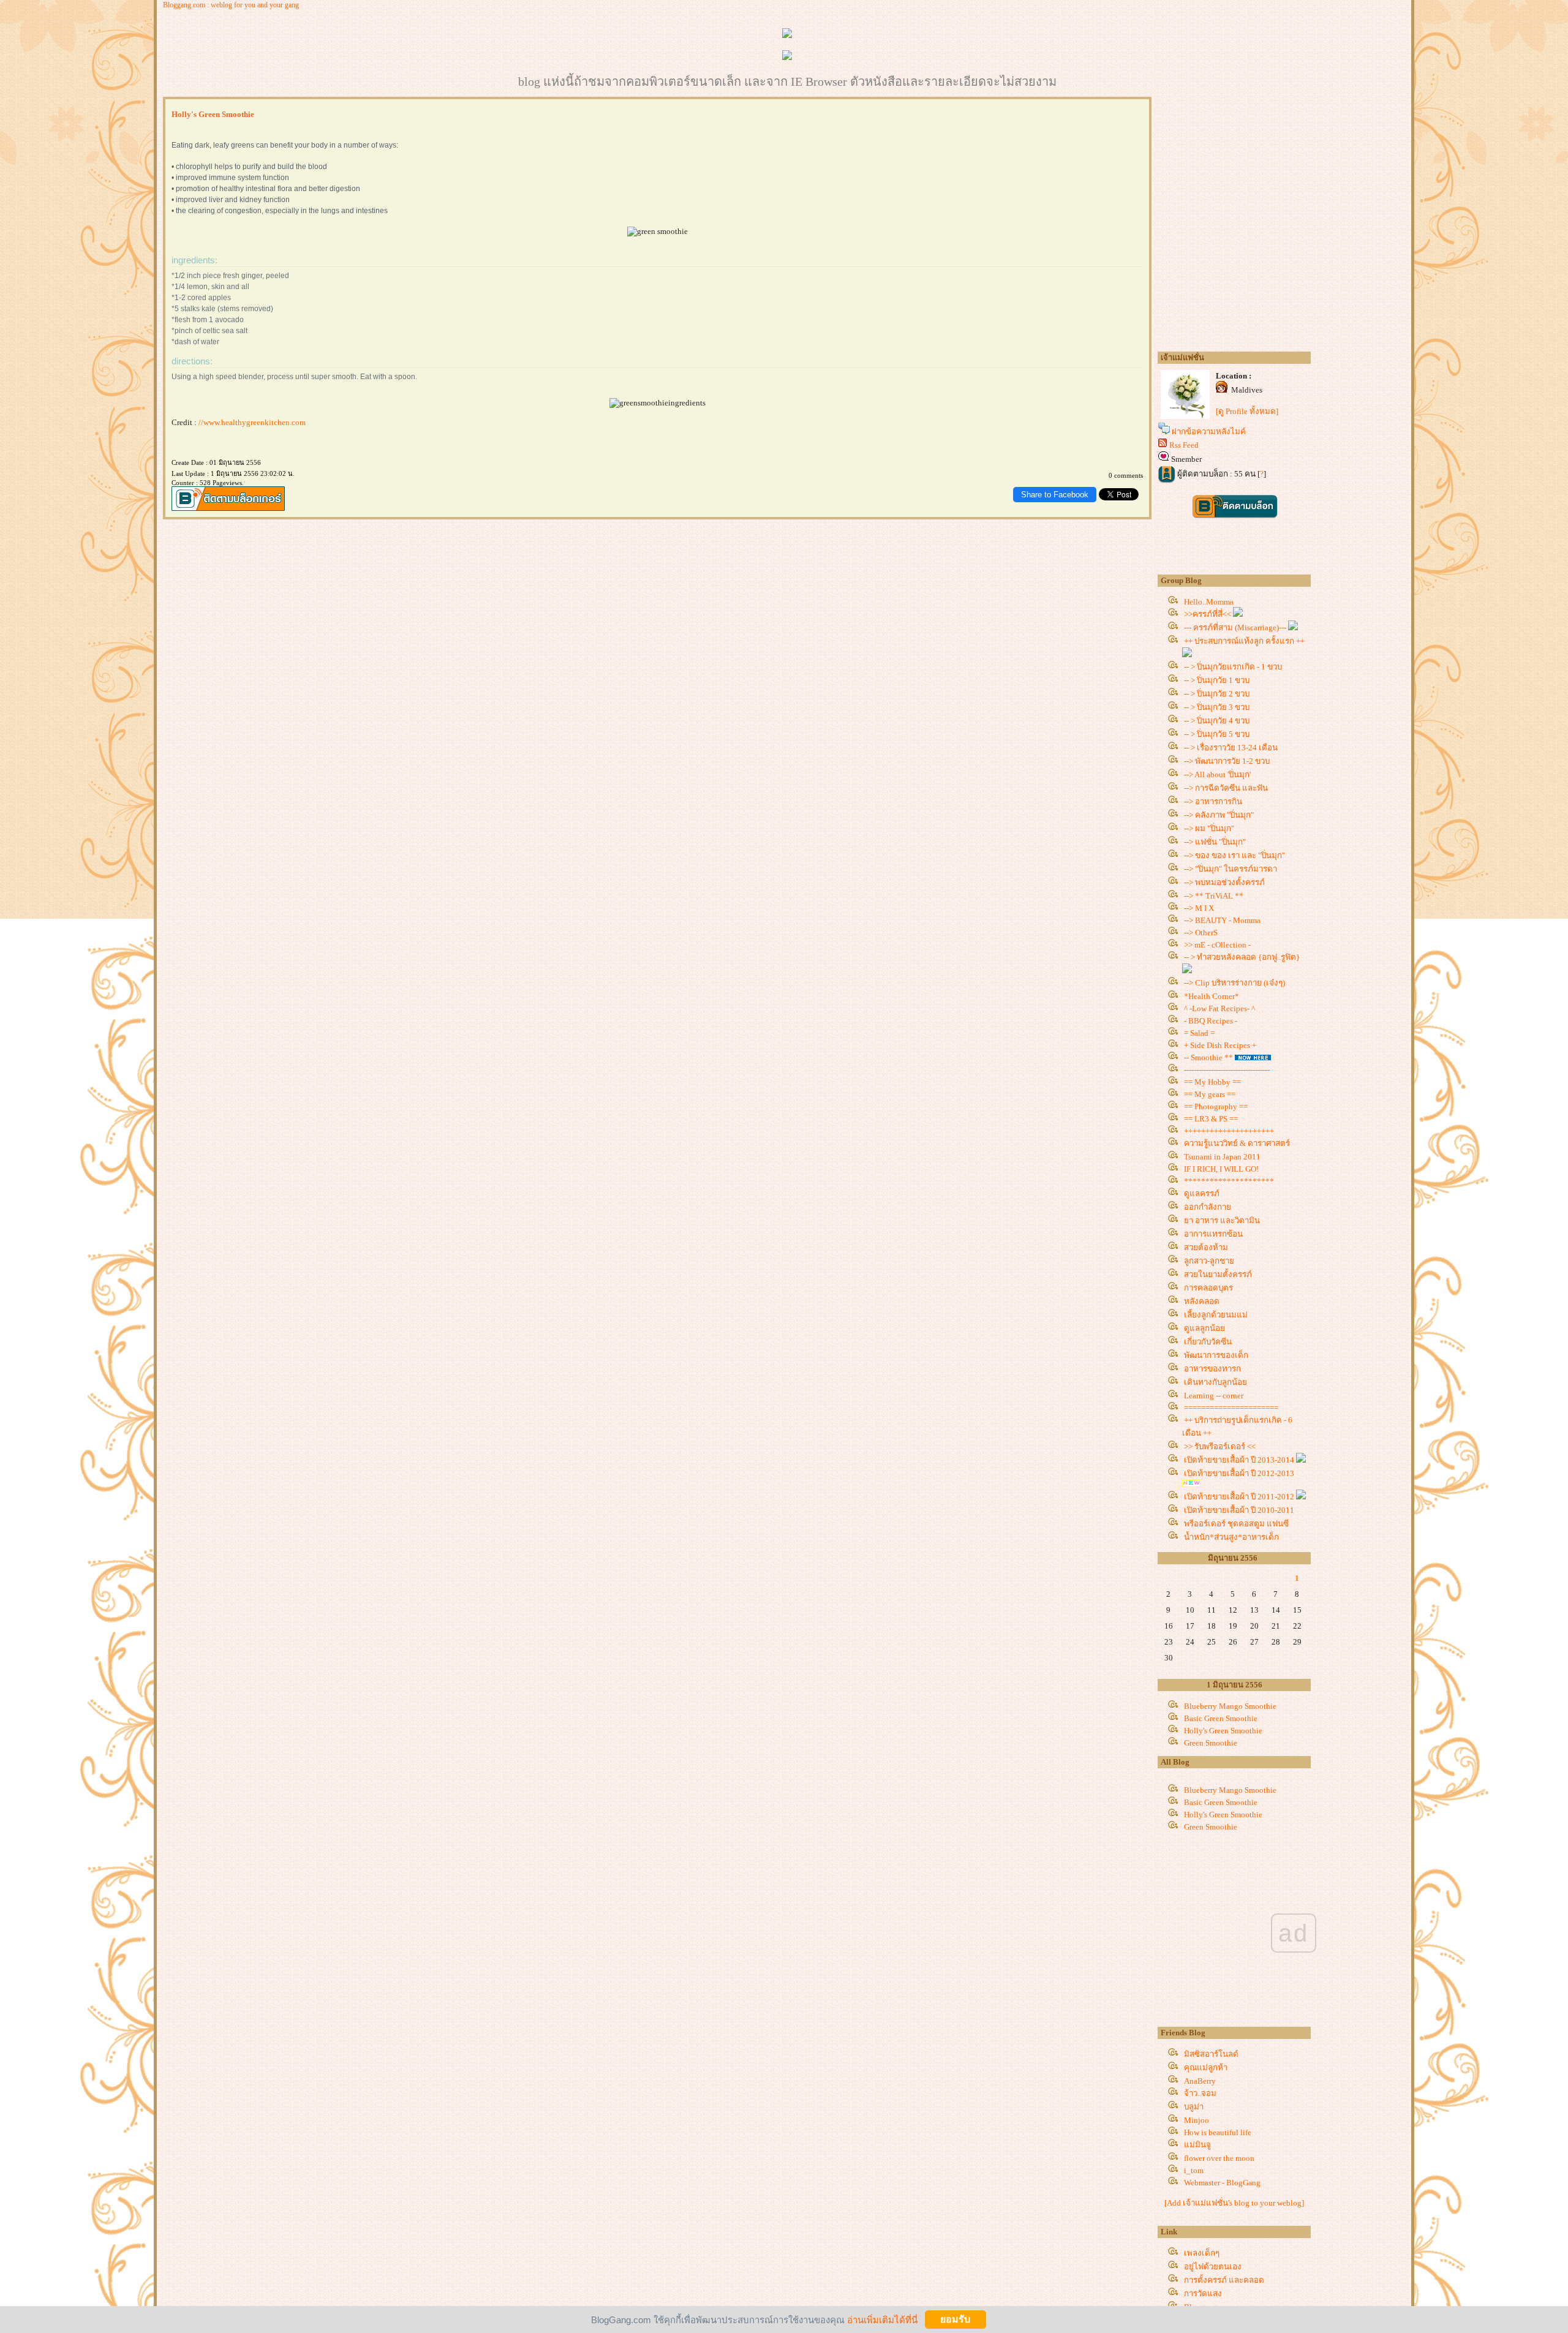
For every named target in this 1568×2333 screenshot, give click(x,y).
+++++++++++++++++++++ (1229, 1131)
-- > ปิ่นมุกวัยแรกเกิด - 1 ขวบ (1233, 667)
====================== (1231, 1408)
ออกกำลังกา (1208, 1207)
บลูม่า (1194, 2107)
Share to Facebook (1055, 495)
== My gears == (1210, 1094)
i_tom (1194, 2170)
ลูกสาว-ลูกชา (1209, 1261)
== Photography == (1216, 1106)
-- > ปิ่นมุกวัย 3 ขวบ (1217, 707)
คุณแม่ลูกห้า (1206, 2067)
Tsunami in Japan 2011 (1222, 1157)
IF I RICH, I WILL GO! (1221, 1169)
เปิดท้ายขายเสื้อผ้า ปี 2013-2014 (1240, 1460)
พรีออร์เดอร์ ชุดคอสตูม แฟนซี (1236, 1524)
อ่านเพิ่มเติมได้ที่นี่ (882, 2319)
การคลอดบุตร (1208, 1288)
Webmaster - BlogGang (1222, 2183)
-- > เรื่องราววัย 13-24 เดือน (1231, 748)
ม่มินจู (1197, 2145)
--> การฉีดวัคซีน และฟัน (1226, 788)
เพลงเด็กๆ (1202, 2253)
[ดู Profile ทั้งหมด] (1247, 411)
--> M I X (1199, 908)
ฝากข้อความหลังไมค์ (1209, 432)
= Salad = (1199, 1033)
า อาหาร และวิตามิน (1222, 1220)
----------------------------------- (1227, 1070)
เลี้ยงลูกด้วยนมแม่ (1216, 1315)
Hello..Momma (1209, 602)
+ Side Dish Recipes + (1220, 1045)
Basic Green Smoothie (1221, 1718)
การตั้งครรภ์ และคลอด (1224, 2280)
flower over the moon (1219, 2158)
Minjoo (1197, 2120)
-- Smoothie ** (1208, 1057)
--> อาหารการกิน (1213, 801)
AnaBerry (1200, 2081)
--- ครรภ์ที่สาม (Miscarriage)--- (1236, 628)
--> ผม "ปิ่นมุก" (1209, 828)
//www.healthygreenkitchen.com (252, 422)
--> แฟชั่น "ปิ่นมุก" (1215, 842)
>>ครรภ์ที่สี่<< (1208, 614)
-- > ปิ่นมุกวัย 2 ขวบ (1217, 694)
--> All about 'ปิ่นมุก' (1217, 775)
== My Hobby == (1212, 1082)
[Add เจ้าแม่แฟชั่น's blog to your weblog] (1234, 2203)
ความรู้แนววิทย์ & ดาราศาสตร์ (1237, 1143)
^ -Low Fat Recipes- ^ (1219, 1008)
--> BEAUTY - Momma (1222, 920)
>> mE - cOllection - (1217, 945)
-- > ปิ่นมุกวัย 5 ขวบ (1217, 734)
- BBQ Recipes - (1211, 1021)
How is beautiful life (1218, 2132)
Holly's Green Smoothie (1223, 1731)
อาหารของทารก (1212, 1369)
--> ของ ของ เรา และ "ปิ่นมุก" (1234, 855)
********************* (1229, 1181)
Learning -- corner (1214, 1396)
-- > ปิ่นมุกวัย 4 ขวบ (1217, 721)
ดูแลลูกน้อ (1204, 1328)
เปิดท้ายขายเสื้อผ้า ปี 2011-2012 (1240, 1497)
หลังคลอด (1202, 1301)
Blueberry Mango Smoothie (1230, 1706)
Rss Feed (1184, 445)
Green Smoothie (1211, 1743)
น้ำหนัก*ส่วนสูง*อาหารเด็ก (1231, 1537)
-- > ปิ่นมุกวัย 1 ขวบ (1217, 680)
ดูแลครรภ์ (1202, 1193)
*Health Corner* (1212, 996)
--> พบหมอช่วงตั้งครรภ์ (1224, 882)
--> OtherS (1201, 933)
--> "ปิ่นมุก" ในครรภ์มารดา (1231, 869)
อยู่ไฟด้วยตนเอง (1213, 2267)
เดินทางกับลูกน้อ (1216, 1382)
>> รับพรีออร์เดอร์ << (1220, 1446)
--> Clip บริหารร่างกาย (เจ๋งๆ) (1234, 983)
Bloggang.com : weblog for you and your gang (231, 5)
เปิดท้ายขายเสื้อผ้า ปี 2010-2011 (1240, 1510)
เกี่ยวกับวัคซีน (1208, 1342)
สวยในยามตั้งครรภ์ (1218, 1274)
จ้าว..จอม (1200, 2093)
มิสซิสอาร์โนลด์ (1211, 2054)
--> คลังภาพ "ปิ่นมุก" (1219, 815)
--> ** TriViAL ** (1214, 896)
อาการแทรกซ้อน (1213, 1234)
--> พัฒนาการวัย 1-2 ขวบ (1227, 761)
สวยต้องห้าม (1206, 1247)
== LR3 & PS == (1211, 1119)
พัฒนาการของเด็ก (1216, 1355)
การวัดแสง (1203, 2293)
